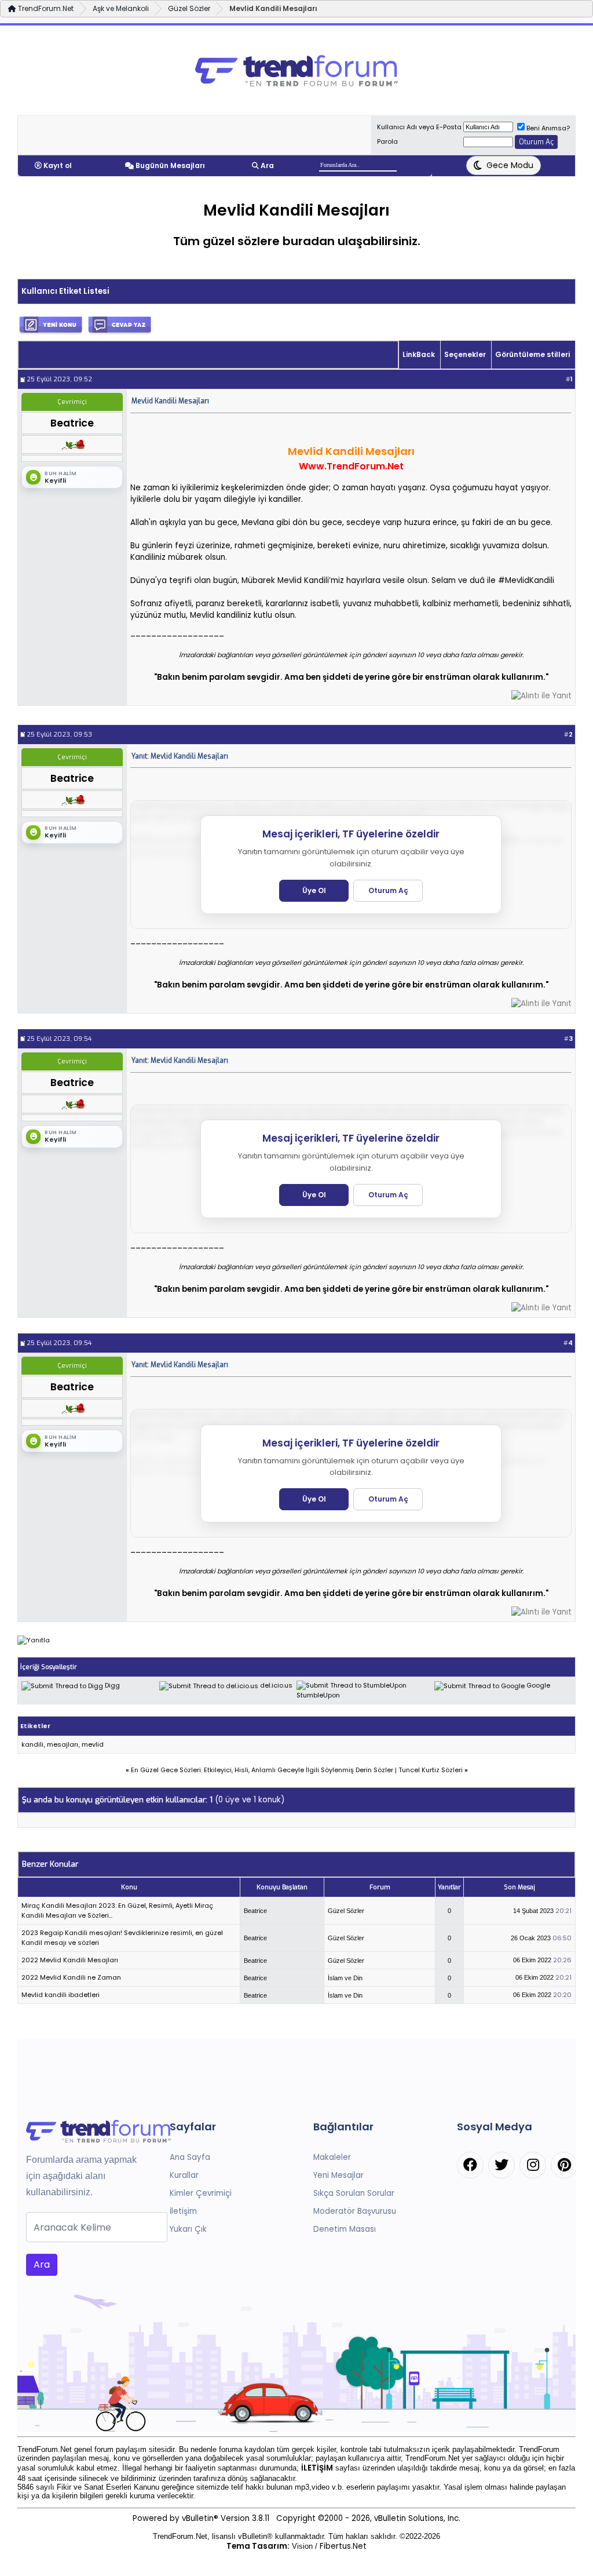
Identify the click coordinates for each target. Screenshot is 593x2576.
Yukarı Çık (188, 2229)
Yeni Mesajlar (338, 2175)
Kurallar (184, 2175)
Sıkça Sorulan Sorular (354, 2193)
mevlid (93, 1744)
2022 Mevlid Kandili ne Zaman (71, 1977)
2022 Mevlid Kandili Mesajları (70, 1960)
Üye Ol (314, 890)
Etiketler (35, 1726)
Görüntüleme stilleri (532, 354)
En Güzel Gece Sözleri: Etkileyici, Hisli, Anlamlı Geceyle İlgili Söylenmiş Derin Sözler (262, 1770)
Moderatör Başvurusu (355, 2211)
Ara (267, 165)
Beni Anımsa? (548, 128)
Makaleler (332, 2157)
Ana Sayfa (190, 2157)
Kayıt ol (58, 165)
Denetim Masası (345, 2229)
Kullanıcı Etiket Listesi (65, 291)
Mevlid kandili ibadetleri (61, 1995)
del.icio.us (276, 1685)
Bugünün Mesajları (170, 165)
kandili (32, 1744)
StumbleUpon (318, 1695)
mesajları (63, 1744)
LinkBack (419, 354)
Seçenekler (465, 354)
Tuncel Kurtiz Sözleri (431, 1770)
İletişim (183, 2211)
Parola (387, 141)
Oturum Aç (388, 890)
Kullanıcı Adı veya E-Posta (419, 127)
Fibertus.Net (343, 2546)
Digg (112, 1685)
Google (538, 1685)
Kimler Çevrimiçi (201, 2193)
